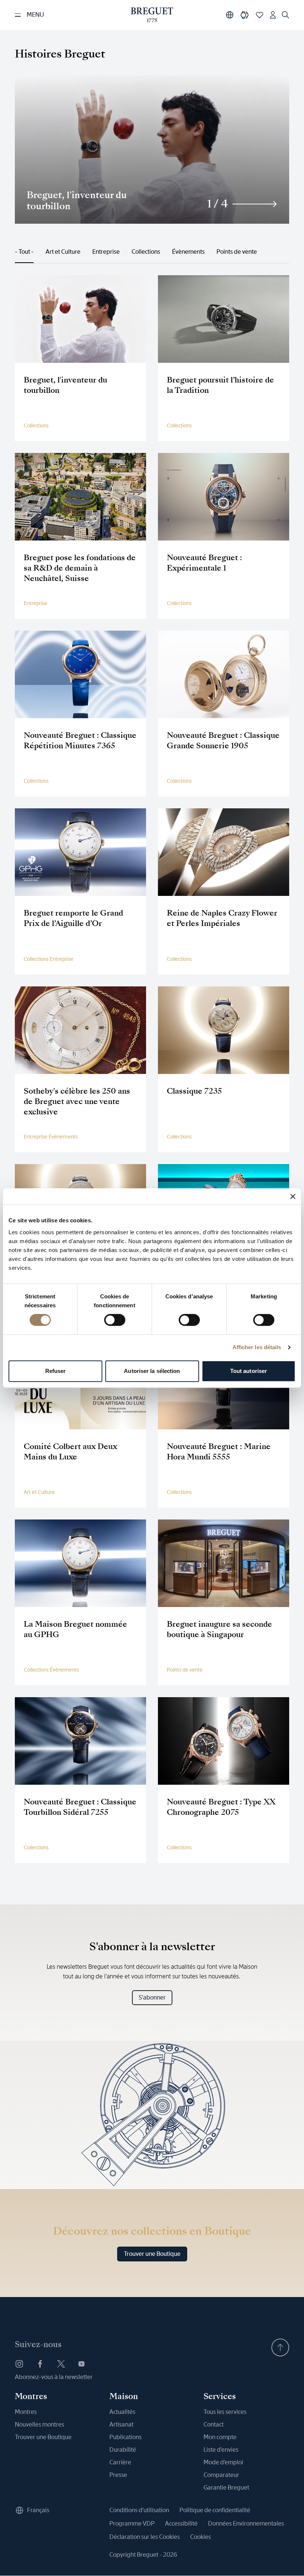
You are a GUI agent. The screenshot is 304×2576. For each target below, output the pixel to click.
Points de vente (237, 252)
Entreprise (106, 252)
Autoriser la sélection (152, 1371)
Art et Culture (63, 252)
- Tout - (24, 252)
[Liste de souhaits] (260, 15)
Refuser (56, 1371)
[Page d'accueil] (152, 15)
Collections (146, 252)
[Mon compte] (273, 15)
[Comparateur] (245, 15)
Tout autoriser (249, 1371)
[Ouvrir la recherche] (285, 15)
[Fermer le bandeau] (293, 1196)
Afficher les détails (257, 1347)
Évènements (188, 252)
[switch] (115, 1320)
